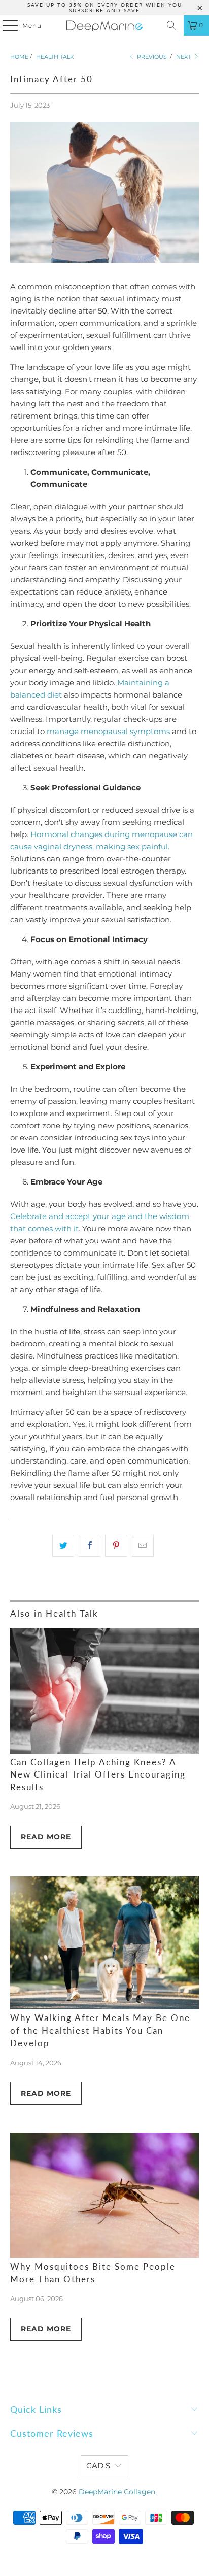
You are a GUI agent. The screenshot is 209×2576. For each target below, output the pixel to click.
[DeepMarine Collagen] (104, 25)
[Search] (171, 25)
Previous (151, 57)
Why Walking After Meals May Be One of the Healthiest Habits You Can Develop (100, 2031)
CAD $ (98, 2466)
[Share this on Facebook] (90, 1546)
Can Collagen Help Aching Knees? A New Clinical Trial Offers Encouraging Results (98, 1775)
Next (184, 57)
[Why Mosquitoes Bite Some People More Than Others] (104, 2196)
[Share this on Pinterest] (116, 1546)
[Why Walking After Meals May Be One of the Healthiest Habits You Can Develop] (104, 1943)
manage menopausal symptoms (108, 731)
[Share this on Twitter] (63, 1546)
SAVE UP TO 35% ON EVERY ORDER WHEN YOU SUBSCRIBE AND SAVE (105, 7)
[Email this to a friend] (143, 1546)
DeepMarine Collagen (117, 2492)
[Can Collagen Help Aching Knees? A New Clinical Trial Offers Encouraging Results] (104, 1691)
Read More (46, 1837)
